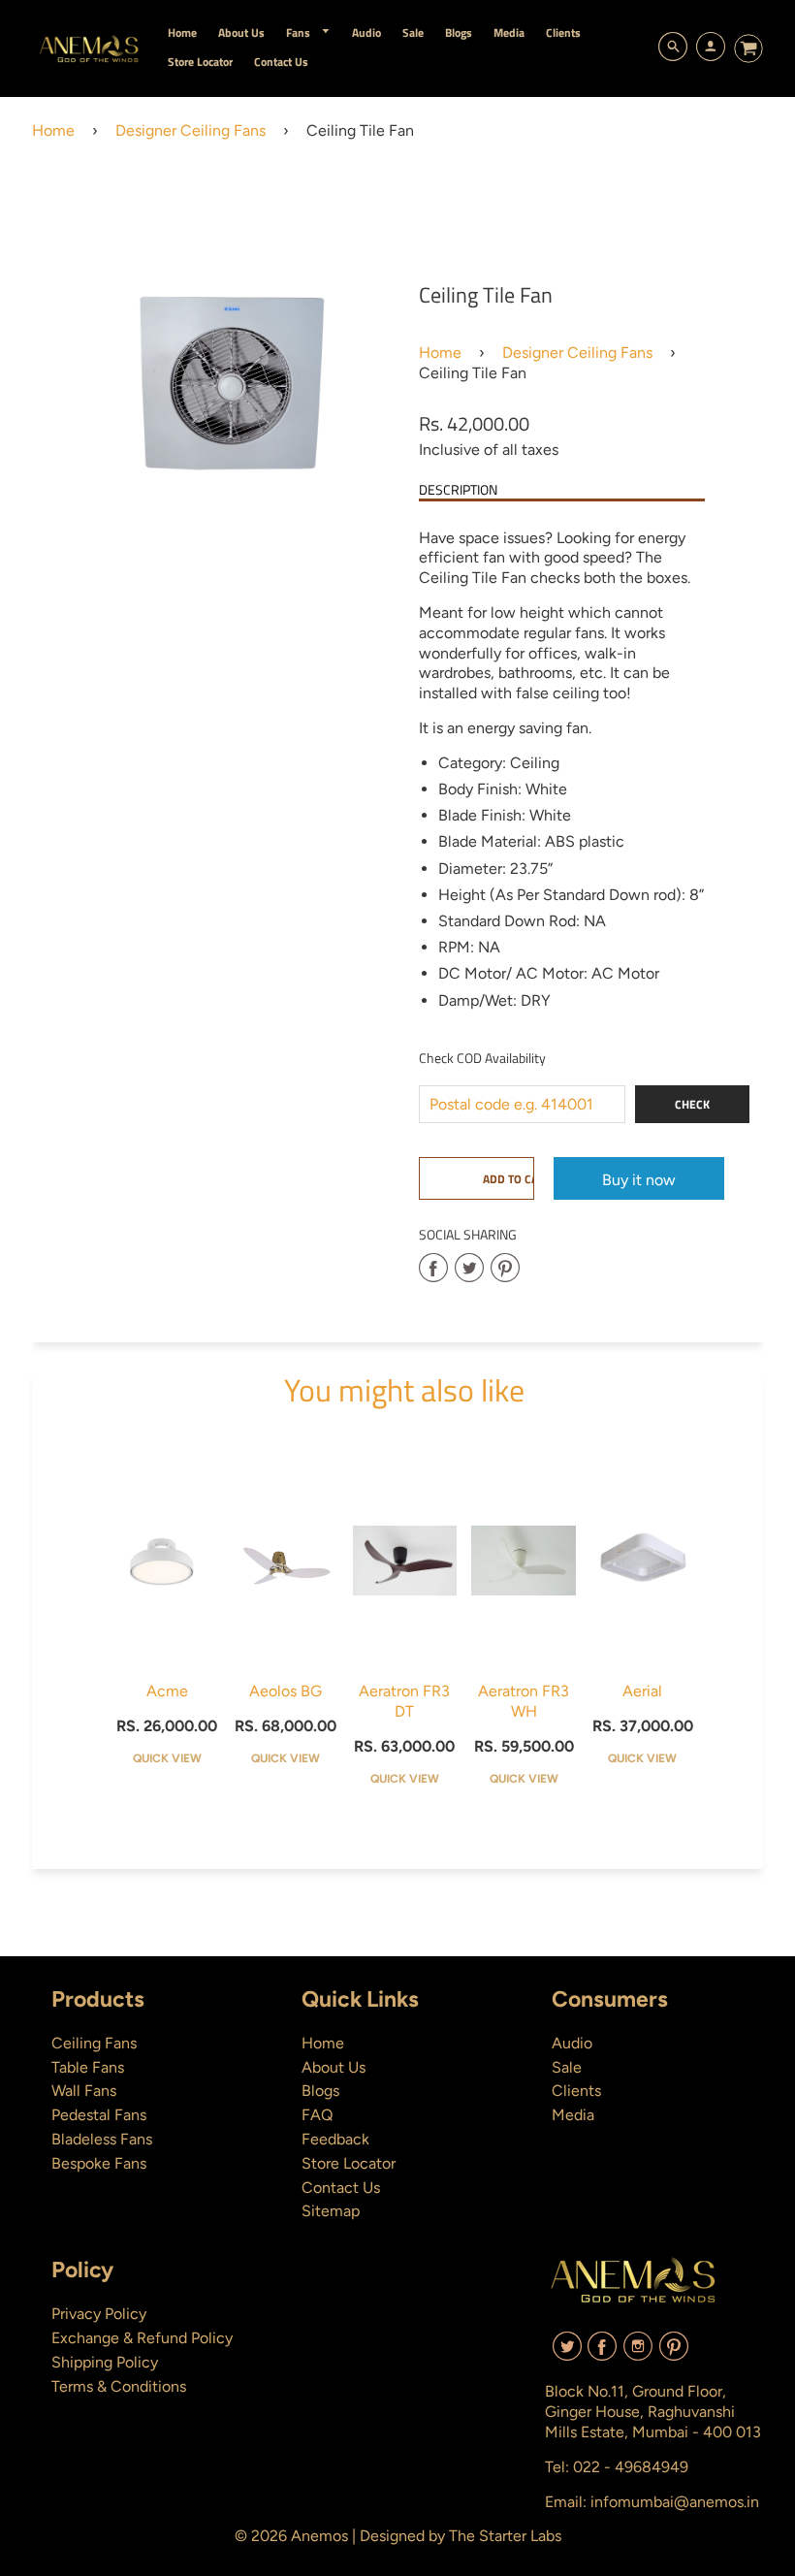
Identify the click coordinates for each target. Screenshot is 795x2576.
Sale (567, 2067)
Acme (167, 1691)
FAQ (317, 2115)
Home (53, 130)
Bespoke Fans (99, 2163)
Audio (572, 2043)
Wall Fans (84, 2091)
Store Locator (349, 2163)
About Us (334, 2067)
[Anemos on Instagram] (638, 2353)
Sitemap (331, 2211)
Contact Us (341, 2188)
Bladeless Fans (102, 2139)
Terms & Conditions (119, 2386)
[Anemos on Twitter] (567, 2353)
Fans (300, 32)
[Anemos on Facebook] (602, 2353)
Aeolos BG (286, 1691)
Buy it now (639, 1180)
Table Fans (88, 2067)
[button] (476, 1178)
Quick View (167, 1758)
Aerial (642, 1691)
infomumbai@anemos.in (675, 2502)
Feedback (335, 2139)
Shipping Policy (105, 2362)
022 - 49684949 (631, 2467)
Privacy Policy (99, 2314)
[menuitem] (182, 32)
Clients (576, 2091)
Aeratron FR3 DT (404, 1701)
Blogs (320, 2091)
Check (692, 1104)
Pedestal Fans (99, 2115)
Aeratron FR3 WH (524, 1701)
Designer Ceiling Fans (191, 130)
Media (573, 2115)
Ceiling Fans (94, 2043)
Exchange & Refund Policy (142, 2338)
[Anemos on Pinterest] (674, 2353)
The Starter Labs (505, 2536)
